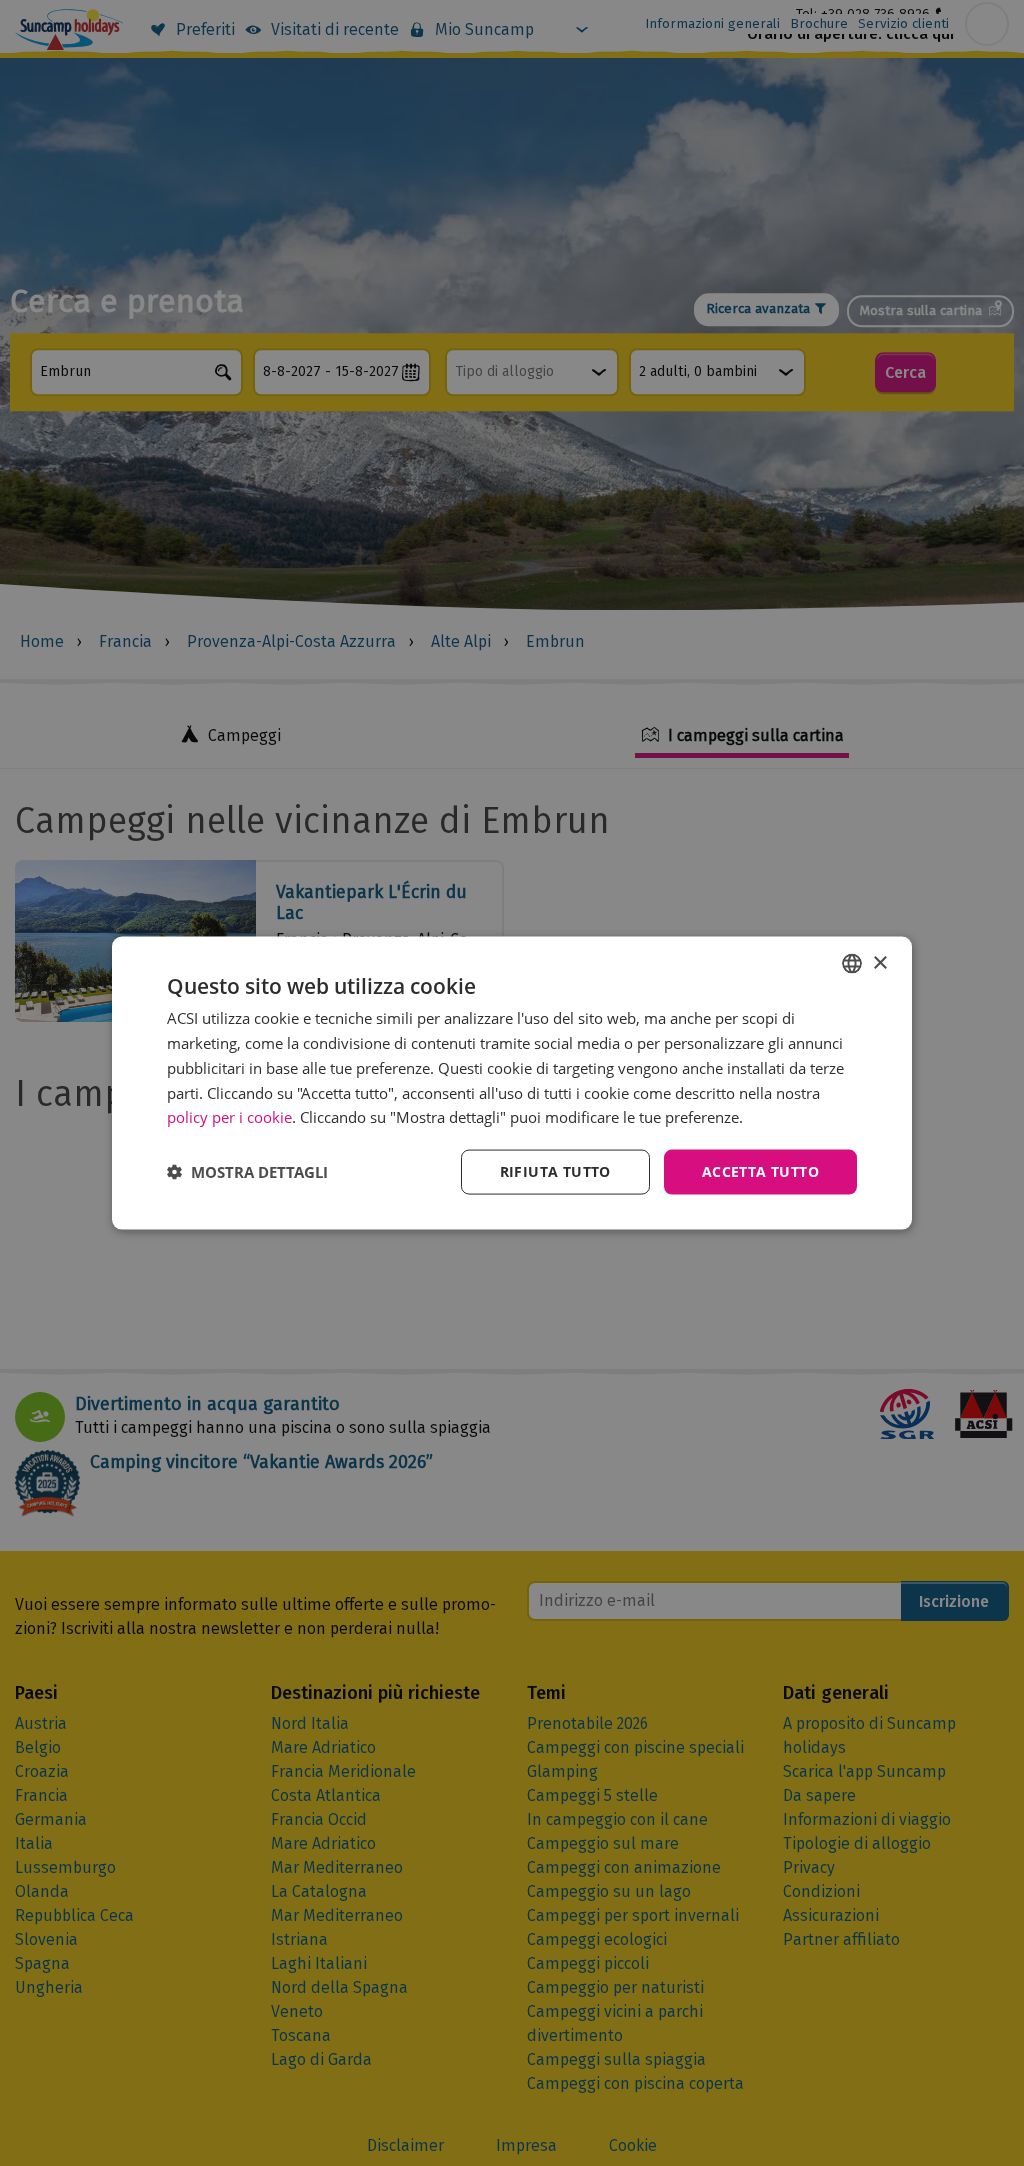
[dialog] (512, 1083)
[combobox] (852, 964)
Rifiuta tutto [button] (555, 1171)
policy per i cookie (229, 1117)
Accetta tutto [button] (760, 1171)
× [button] (879, 962)
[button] (247, 1172)
